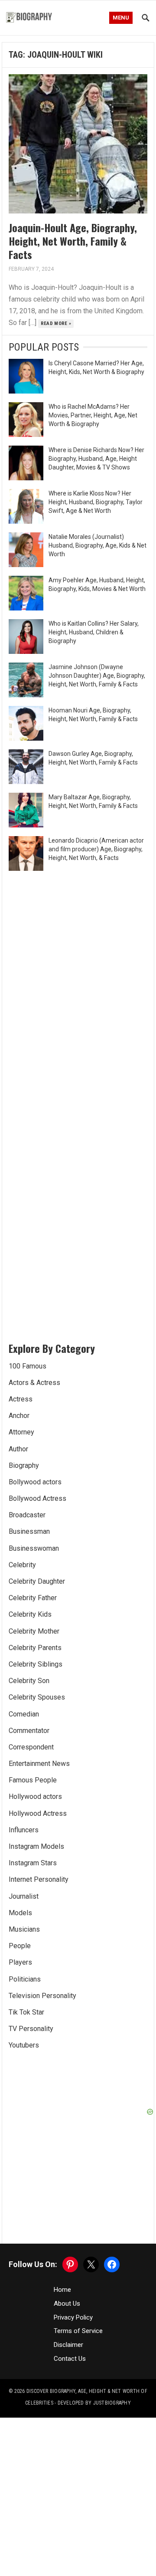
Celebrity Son (29, 1681)
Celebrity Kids (30, 1614)
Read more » (56, 323)
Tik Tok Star (26, 2012)
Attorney (21, 1432)
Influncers (24, 1830)
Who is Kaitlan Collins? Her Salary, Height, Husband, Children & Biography (94, 632)
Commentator (29, 1731)
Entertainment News (39, 1764)
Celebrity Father (33, 1598)
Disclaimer (68, 2345)
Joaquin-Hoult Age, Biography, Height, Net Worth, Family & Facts (73, 241)
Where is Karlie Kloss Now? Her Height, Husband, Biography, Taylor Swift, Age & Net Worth (96, 502)
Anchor (19, 1416)
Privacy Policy (73, 2317)
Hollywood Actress (38, 1813)
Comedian (24, 1714)
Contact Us (70, 2359)
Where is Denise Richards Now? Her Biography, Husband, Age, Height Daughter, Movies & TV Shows (96, 459)
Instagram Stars (33, 1863)
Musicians (24, 1929)
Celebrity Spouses (37, 1697)
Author (18, 1449)
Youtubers (24, 2045)
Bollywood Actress (37, 1498)
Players (20, 1962)
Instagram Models (36, 1846)
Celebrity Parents (35, 1648)
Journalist (24, 1896)
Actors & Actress (34, 1383)
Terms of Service (78, 2331)
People (20, 1946)
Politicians (25, 1979)
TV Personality (31, 2029)
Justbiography (112, 2403)
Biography (24, 1465)
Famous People (33, 1780)
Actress (21, 1399)
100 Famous (28, 1366)
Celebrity (22, 1565)
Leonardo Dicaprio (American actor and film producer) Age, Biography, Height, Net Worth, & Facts (96, 849)
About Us (67, 2304)
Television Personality (42, 1996)
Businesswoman (34, 1548)
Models (20, 1913)
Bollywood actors (35, 1482)
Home (62, 2290)
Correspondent (31, 1747)
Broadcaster (27, 1515)
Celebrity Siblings (36, 1664)
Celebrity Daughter (37, 1581)
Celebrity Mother (34, 1631)
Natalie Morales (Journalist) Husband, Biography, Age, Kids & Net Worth (97, 545)
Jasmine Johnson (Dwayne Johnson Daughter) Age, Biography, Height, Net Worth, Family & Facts (97, 676)
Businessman (29, 1531)
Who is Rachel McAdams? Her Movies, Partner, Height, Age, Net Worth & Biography (93, 415)
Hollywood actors (35, 1797)
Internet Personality (39, 1879)
